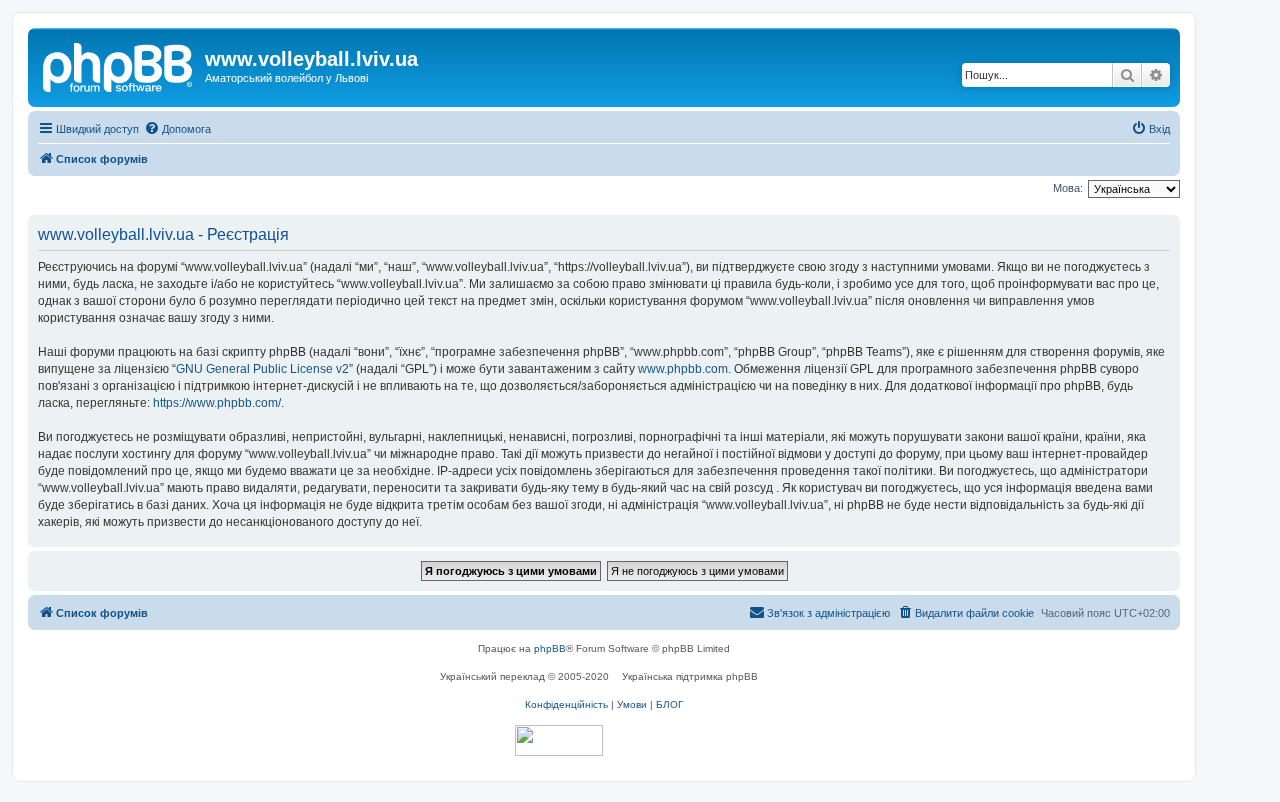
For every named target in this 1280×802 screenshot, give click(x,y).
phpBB (550, 648)
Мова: (1068, 188)
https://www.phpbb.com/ (217, 403)
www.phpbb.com (683, 369)
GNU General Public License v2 (262, 369)
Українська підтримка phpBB (690, 676)
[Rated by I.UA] (559, 740)
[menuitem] (177, 129)
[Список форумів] (119, 65)
